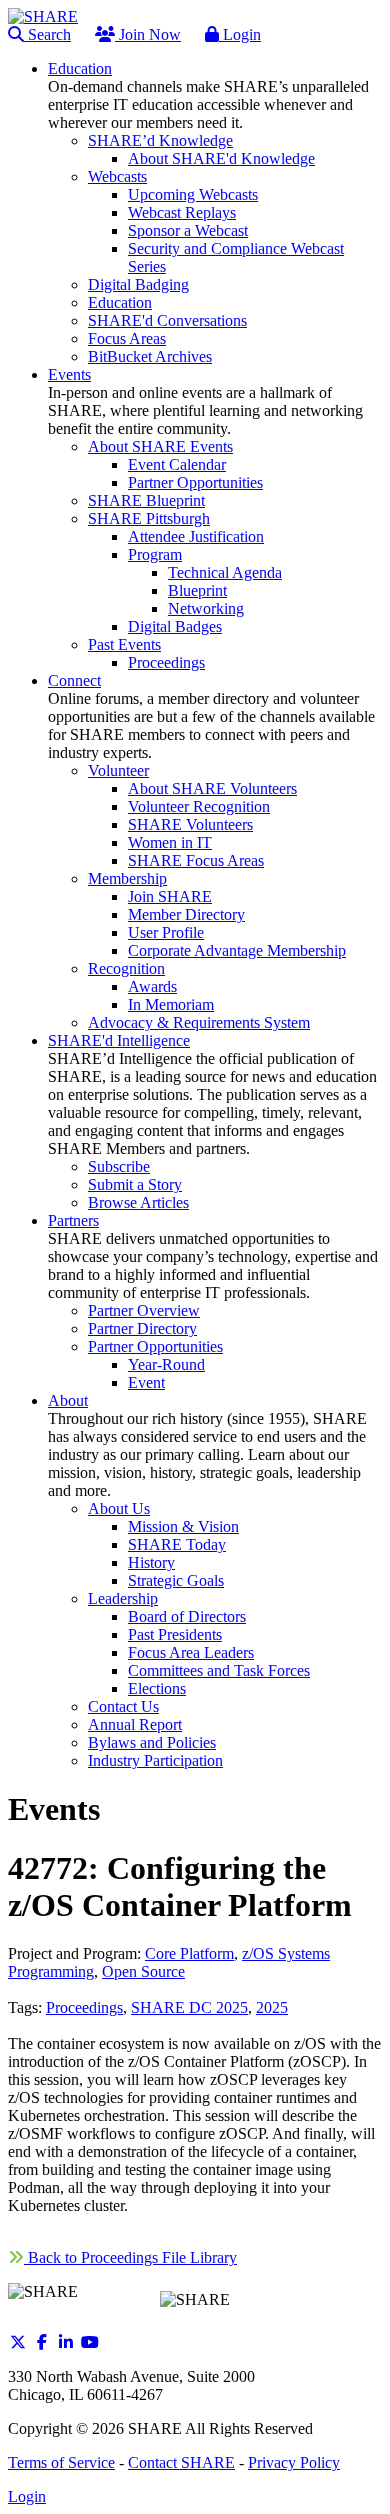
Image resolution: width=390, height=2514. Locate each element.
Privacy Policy (294, 2462)
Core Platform (189, 1953)
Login (240, 34)
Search (47, 34)
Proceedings (84, 2007)
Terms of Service (61, 2462)
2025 (272, 2007)
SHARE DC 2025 (189, 2007)
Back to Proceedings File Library (130, 2257)
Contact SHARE (181, 2462)
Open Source (143, 1971)
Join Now (148, 34)
